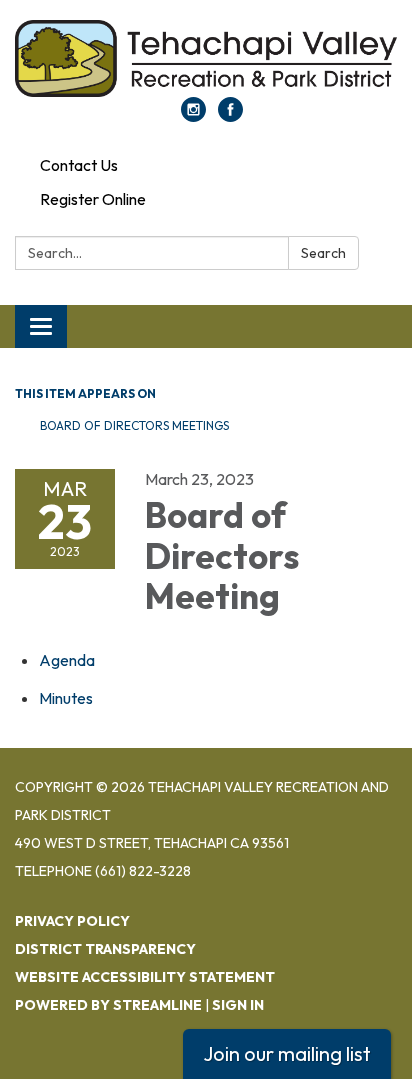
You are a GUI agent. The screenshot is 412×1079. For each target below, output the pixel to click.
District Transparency (105, 949)
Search (323, 253)
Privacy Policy (72, 921)
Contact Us (79, 165)
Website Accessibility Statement (145, 977)
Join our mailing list (287, 1053)
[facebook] (230, 116)
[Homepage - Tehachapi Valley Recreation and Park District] (206, 58)
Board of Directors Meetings (134, 425)
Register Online (93, 199)
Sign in (238, 1005)
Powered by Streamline (108, 1005)
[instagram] (193, 116)
